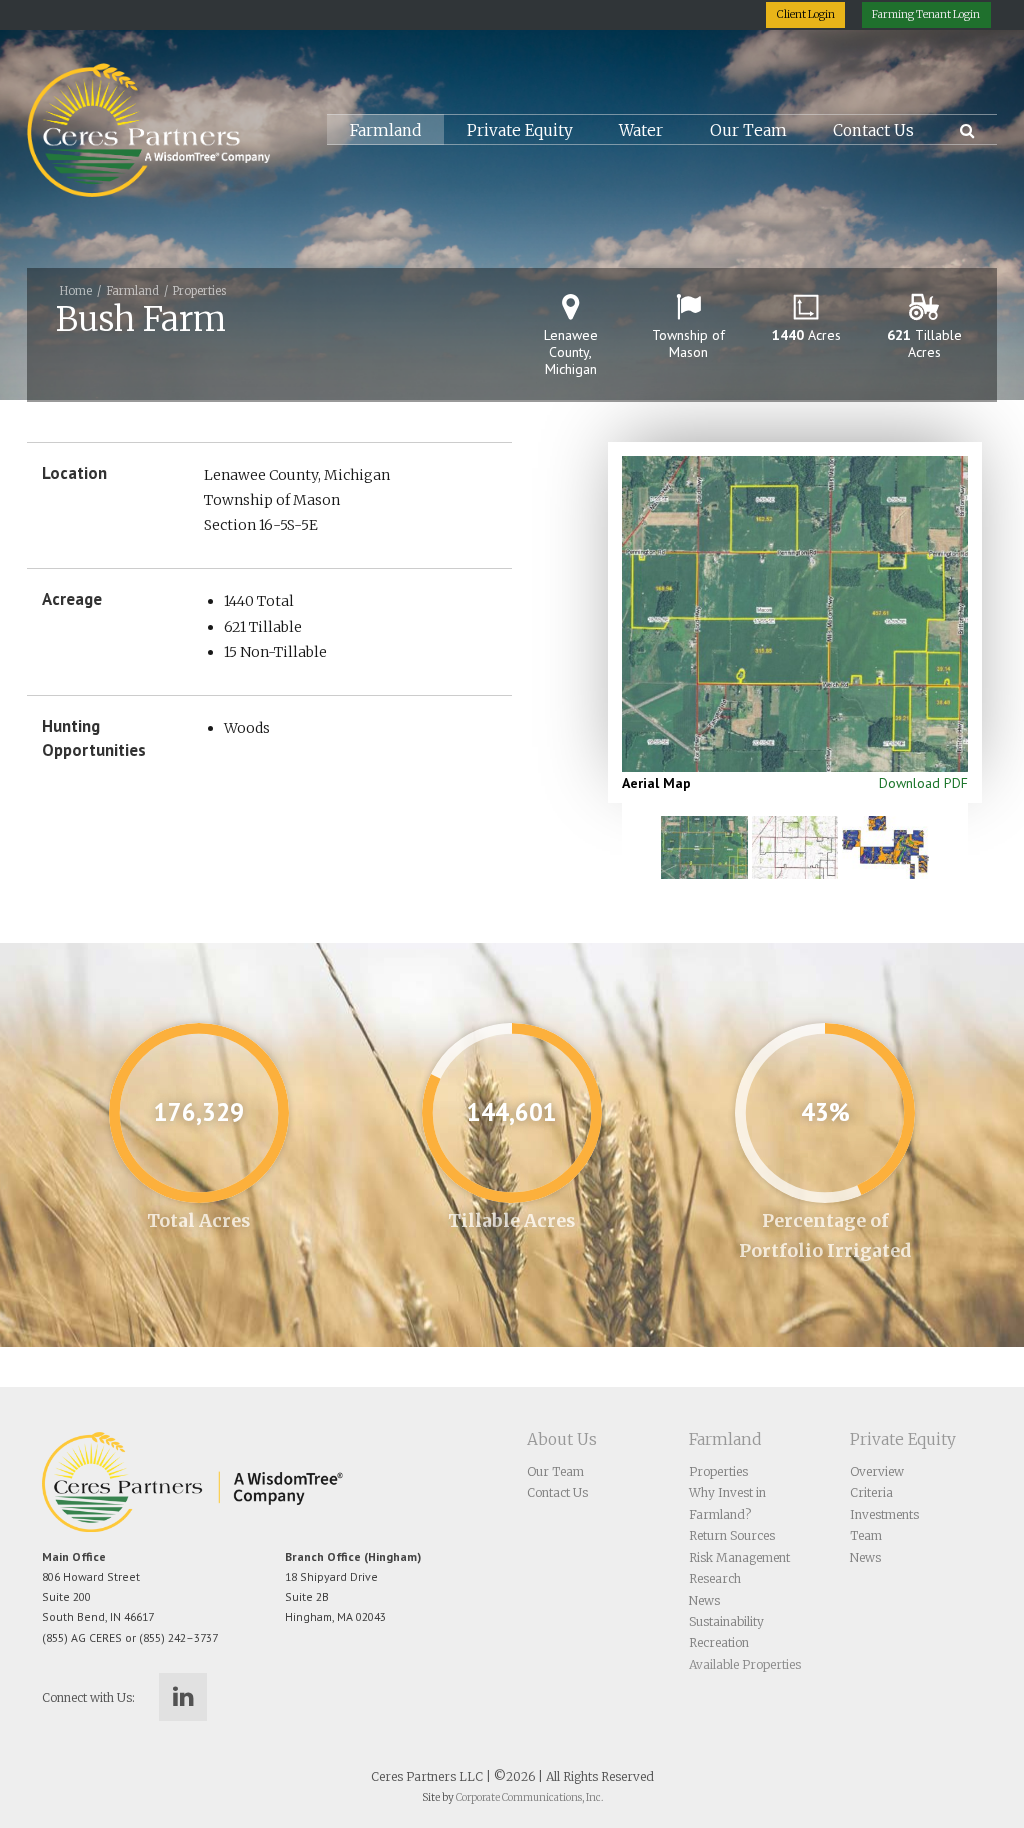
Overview (877, 1471)
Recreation (719, 1642)
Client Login (806, 14)
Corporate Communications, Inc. (529, 1797)
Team (866, 1535)
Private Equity (520, 130)
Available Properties (745, 1664)
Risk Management (739, 1557)
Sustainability (726, 1621)
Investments (884, 1514)
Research (715, 1578)
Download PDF (923, 783)
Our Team (748, 130)
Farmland (385, 130)
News (704, 1600)
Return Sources (732, 1535)
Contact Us (873, 130)
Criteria (871, 1492)
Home (76, 291)
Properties (199, 291)
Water (641, 130)
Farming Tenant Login (926, 14)
